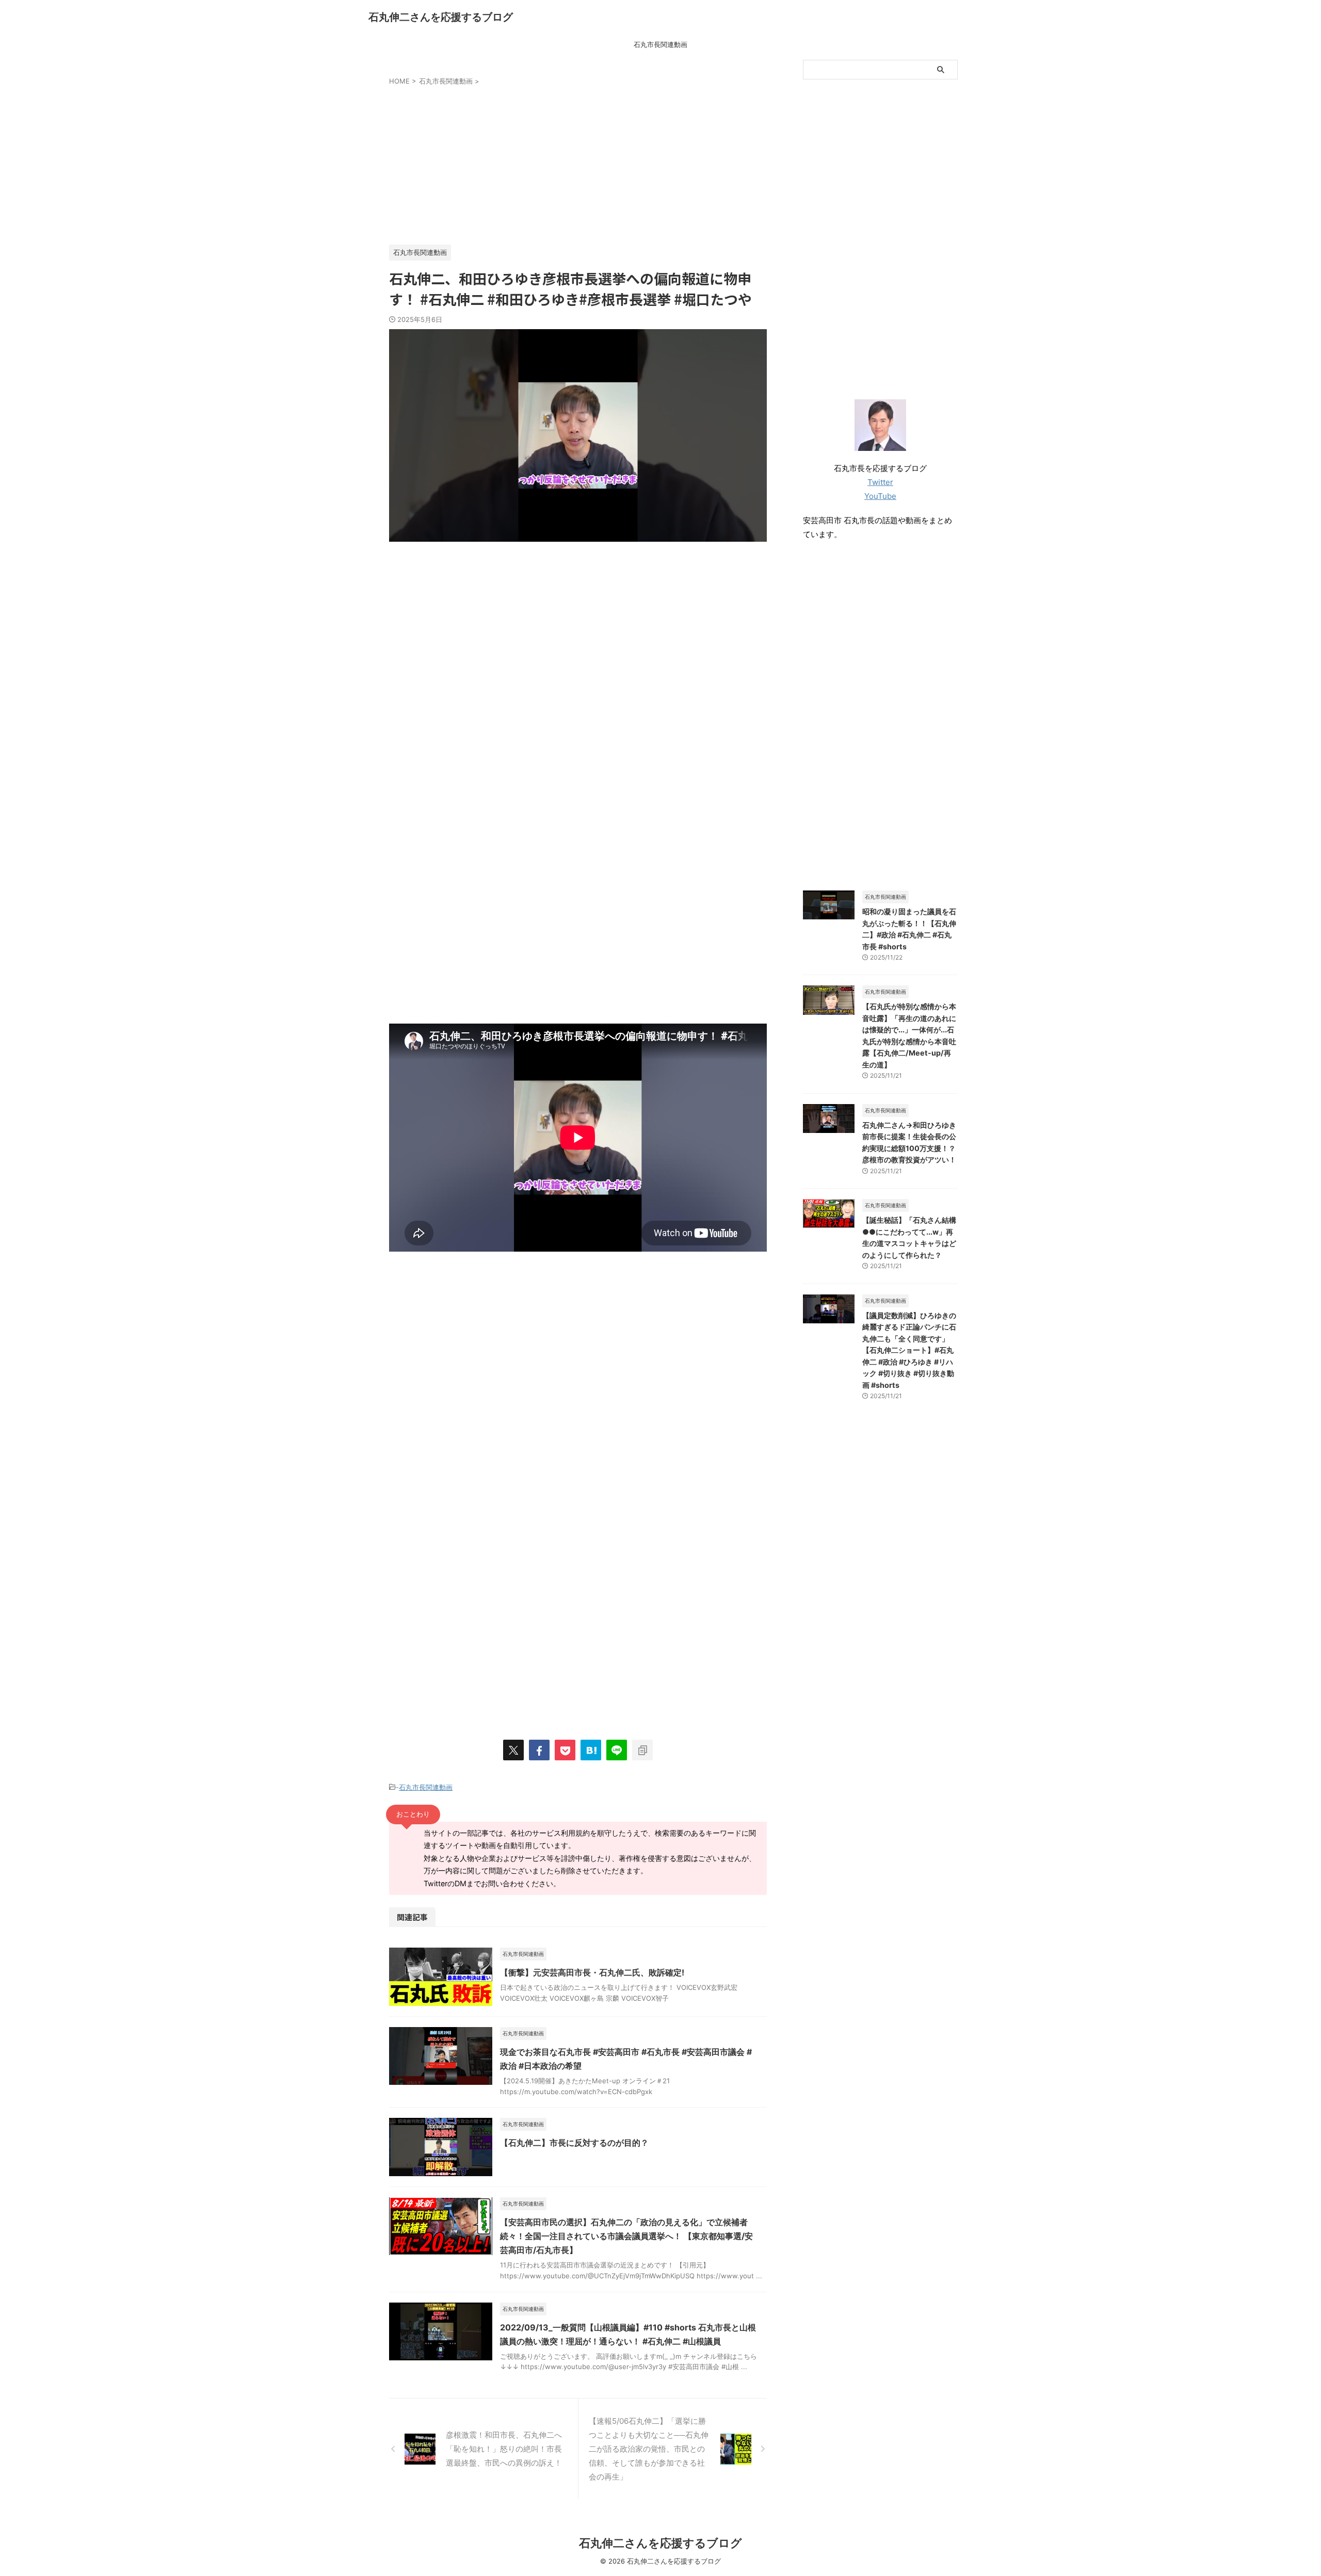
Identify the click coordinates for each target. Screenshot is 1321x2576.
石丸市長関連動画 (660, 44)
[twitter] (513, 1750)
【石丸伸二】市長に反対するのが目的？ (574, 2143)
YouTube (880, 496)
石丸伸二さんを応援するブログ (441, 17)
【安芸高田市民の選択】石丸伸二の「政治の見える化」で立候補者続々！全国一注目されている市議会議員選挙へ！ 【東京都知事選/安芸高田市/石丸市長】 (626, 2236)
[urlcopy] (642, 1750)
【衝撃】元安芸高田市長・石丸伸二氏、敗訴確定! (592, 1972)
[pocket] (565, 1750)
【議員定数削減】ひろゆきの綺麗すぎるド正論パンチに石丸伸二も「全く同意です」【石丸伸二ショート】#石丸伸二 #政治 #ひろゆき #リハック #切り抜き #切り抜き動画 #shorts (909, 1350)
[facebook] (539, 1750)
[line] (617, 1750)
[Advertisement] (578, 163)
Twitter (880, 482)
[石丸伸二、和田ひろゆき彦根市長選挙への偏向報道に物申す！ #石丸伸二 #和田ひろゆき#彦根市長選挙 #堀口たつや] (591, 1750)
